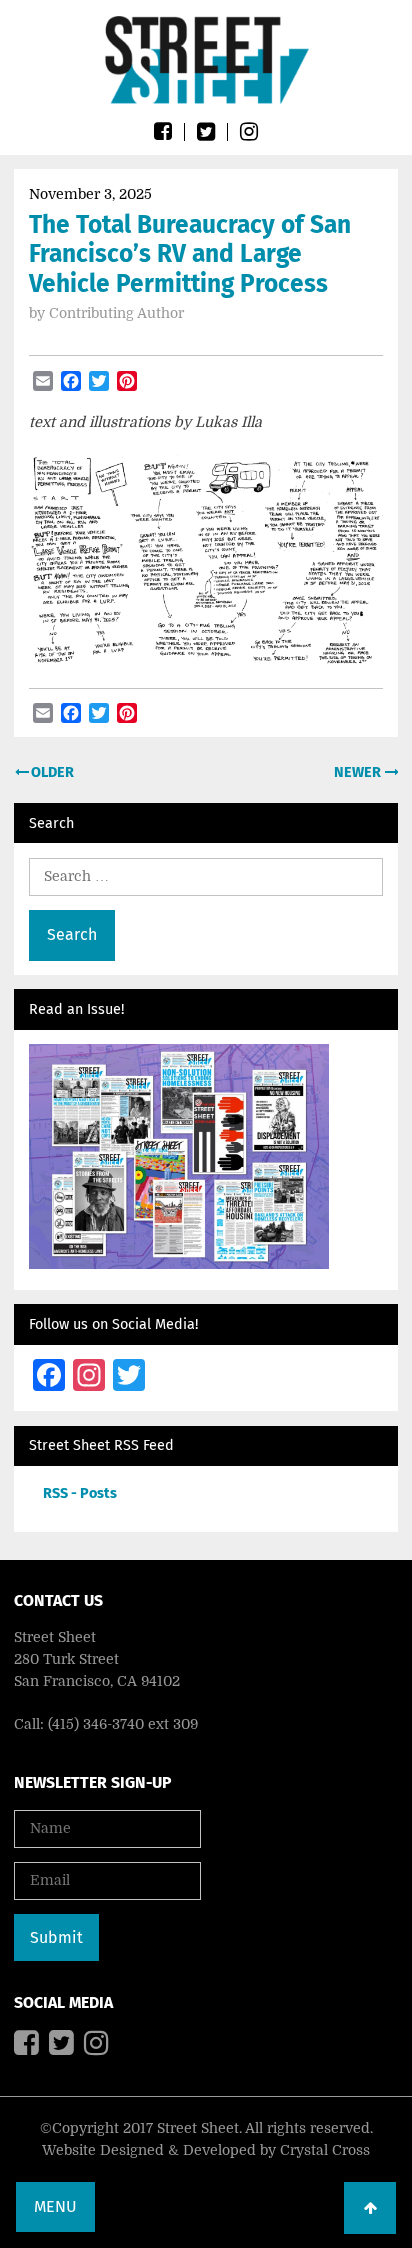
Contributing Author (116, 313)
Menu (55, 2206)
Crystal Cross (325, 2150)
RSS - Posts (80, 1493)
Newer (359, 772)
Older (51, 772)
